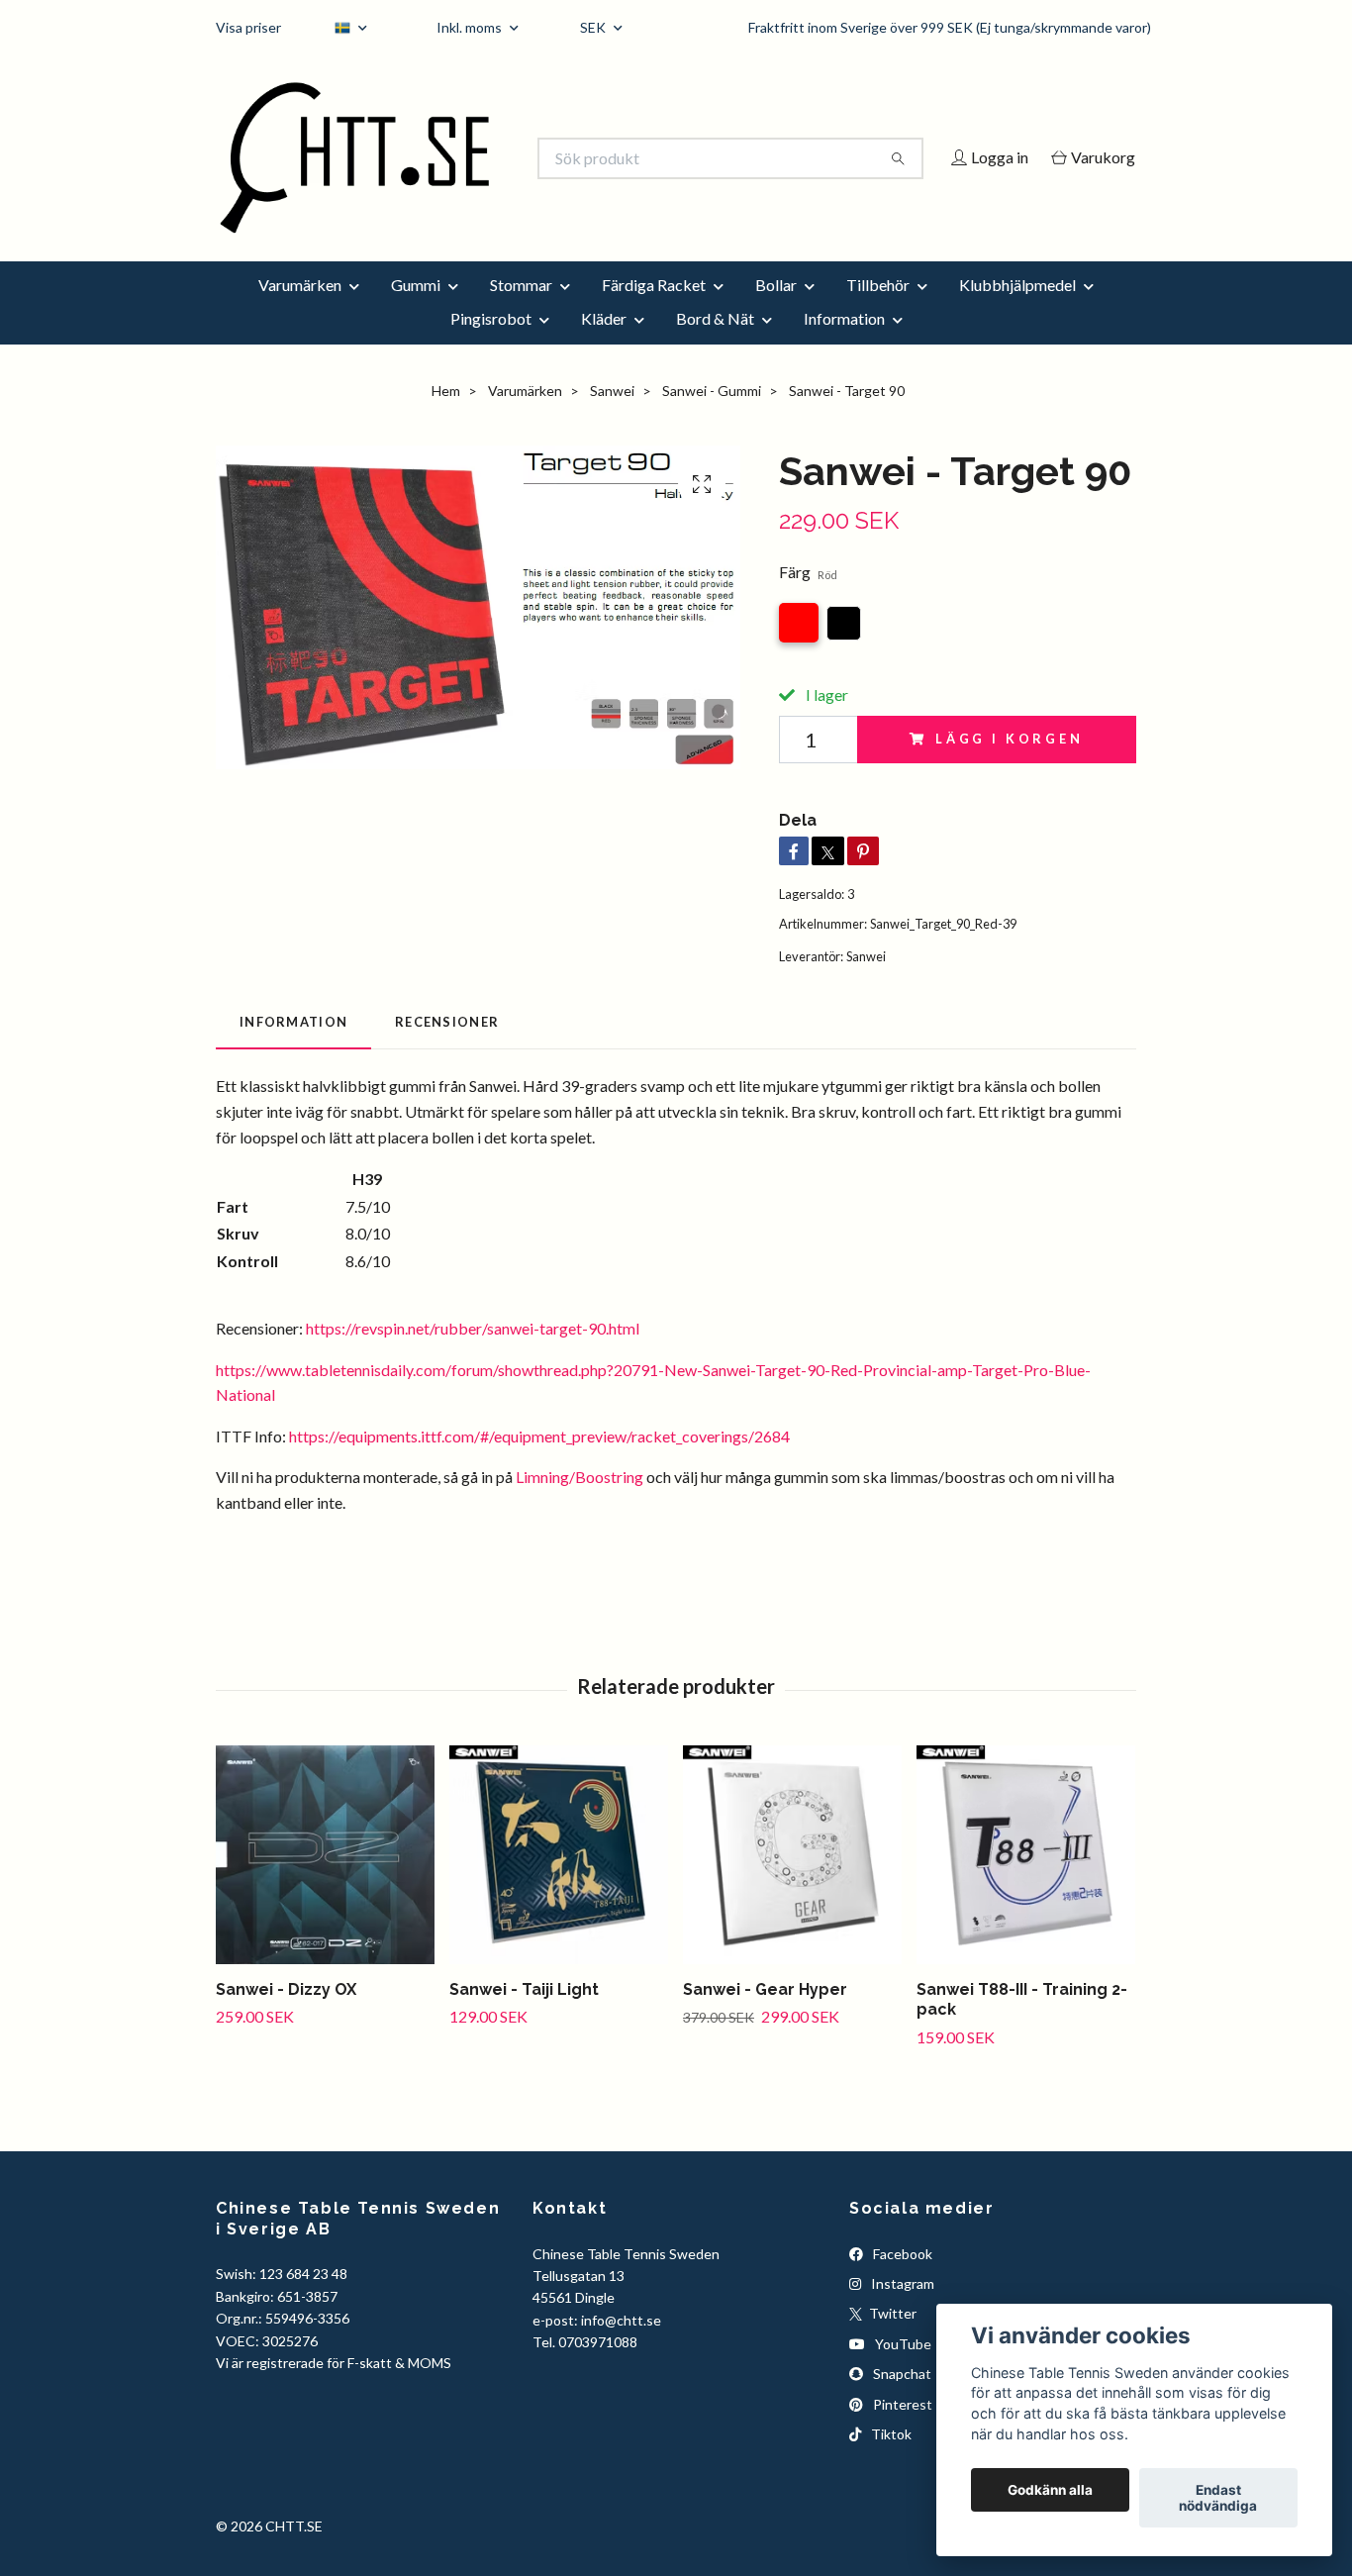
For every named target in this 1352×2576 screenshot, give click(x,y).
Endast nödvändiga (1218, 2498)
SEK (594, 27)
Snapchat (901, 2401)
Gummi (416, 311)
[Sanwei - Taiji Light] (559, 1882)
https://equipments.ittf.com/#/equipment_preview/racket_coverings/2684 (539, 1463)
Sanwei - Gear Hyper (765, 2016)
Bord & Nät (715, 345)
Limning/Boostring (579, 1504)
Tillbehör (878, 311)
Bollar (776, 311)
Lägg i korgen (1010, 766)
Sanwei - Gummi (712, 417)
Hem (446, 417)
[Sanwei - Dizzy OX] (325, 1882)
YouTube (902, 2371)
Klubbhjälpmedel (1017, 311)
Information (844, 345)
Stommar (521, 311)
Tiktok (890, 2461)
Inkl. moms (471, 27)
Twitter (891, 2341)
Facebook (901, 2280)
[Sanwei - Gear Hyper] (792, 1882)
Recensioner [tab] (447, 1048)
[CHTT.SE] (446, 158)
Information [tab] (293, 1048)
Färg (808, 599)
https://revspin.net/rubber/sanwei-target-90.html (473, 1355)
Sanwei (612, 417)
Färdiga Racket (654, 311)
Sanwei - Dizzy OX (286, 2016)
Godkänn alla (1050, 2490)
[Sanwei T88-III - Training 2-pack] (1026, 1882)
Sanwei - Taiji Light (524, 2016)
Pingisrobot (491, 345)
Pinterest (901, 2431)
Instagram (901, 2310)
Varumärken (300, 311)
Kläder (604, 345)
